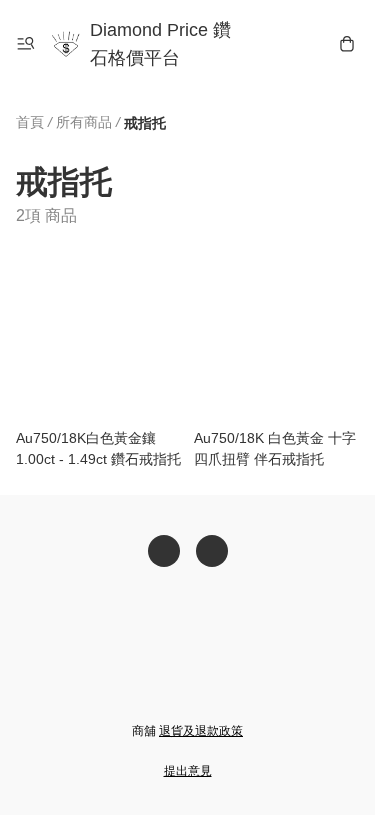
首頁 (30, 122)
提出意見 (188, 771)
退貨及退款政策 (201, 731)
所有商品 (84, 122)
